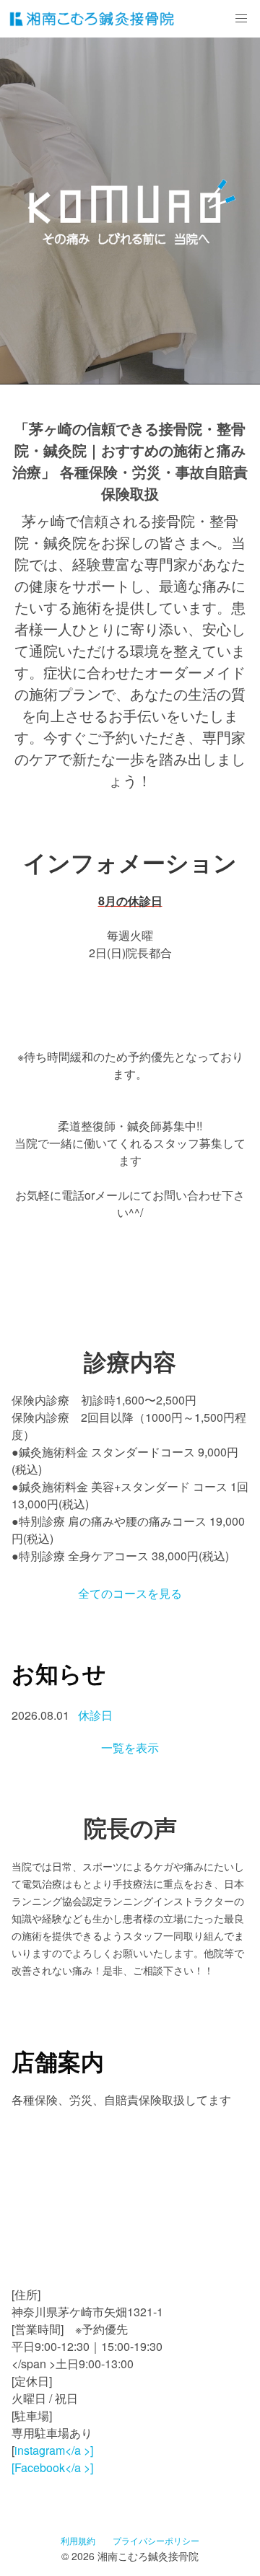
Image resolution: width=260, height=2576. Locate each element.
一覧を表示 (130, 1748)
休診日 (95, 1715)
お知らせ (59, 1673)
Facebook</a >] (54, 2467)
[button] (241, 19)
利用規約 (78, 2540)
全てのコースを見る (130, 1593)
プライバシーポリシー (156, 2540)
